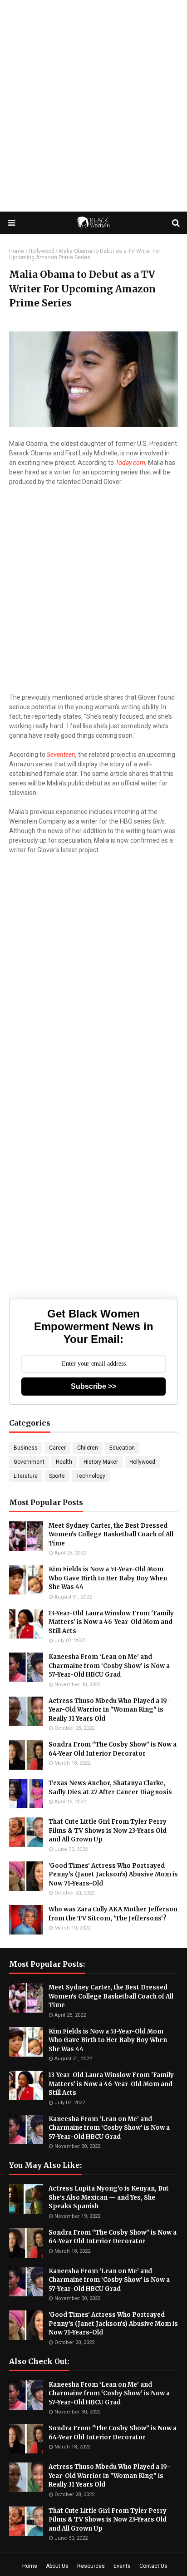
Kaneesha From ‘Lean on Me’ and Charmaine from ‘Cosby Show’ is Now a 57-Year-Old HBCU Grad (109, 1666)
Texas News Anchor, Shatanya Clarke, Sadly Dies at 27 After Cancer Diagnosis (110, 1788)
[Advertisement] (93, 103)
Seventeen (61, 755)
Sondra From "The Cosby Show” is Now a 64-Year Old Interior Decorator (113, 1749)
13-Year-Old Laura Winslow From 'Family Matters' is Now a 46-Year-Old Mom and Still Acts (111, 1622)
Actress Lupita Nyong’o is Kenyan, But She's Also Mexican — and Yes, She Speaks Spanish (109, 2197)
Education (122, 1448)
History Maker (101, 1462)
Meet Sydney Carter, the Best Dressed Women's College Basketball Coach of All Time (111, 1535)
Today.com (130, 463)
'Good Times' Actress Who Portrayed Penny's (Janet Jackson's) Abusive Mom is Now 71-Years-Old (113, 1875)
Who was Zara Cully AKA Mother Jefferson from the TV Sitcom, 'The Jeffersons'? (113, 1914)
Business (26, 1448)
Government (29, 1462)
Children (88, 1448)
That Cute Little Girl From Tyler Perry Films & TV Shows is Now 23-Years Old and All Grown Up (108, 1831)
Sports (57, 1476)
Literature (26, 1476)
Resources (91, 2566)
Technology (91, 1476)
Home (17, 251)
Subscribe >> (93, 1386)
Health (64, 1462)
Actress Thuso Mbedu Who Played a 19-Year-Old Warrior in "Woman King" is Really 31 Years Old (109, 1710)
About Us (57, 2566)
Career (57, 1448)
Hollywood (42, 251)
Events (122, 2566)
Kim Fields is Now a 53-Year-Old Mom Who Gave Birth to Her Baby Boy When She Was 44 (108, 1578)
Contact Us (153, 2566)
